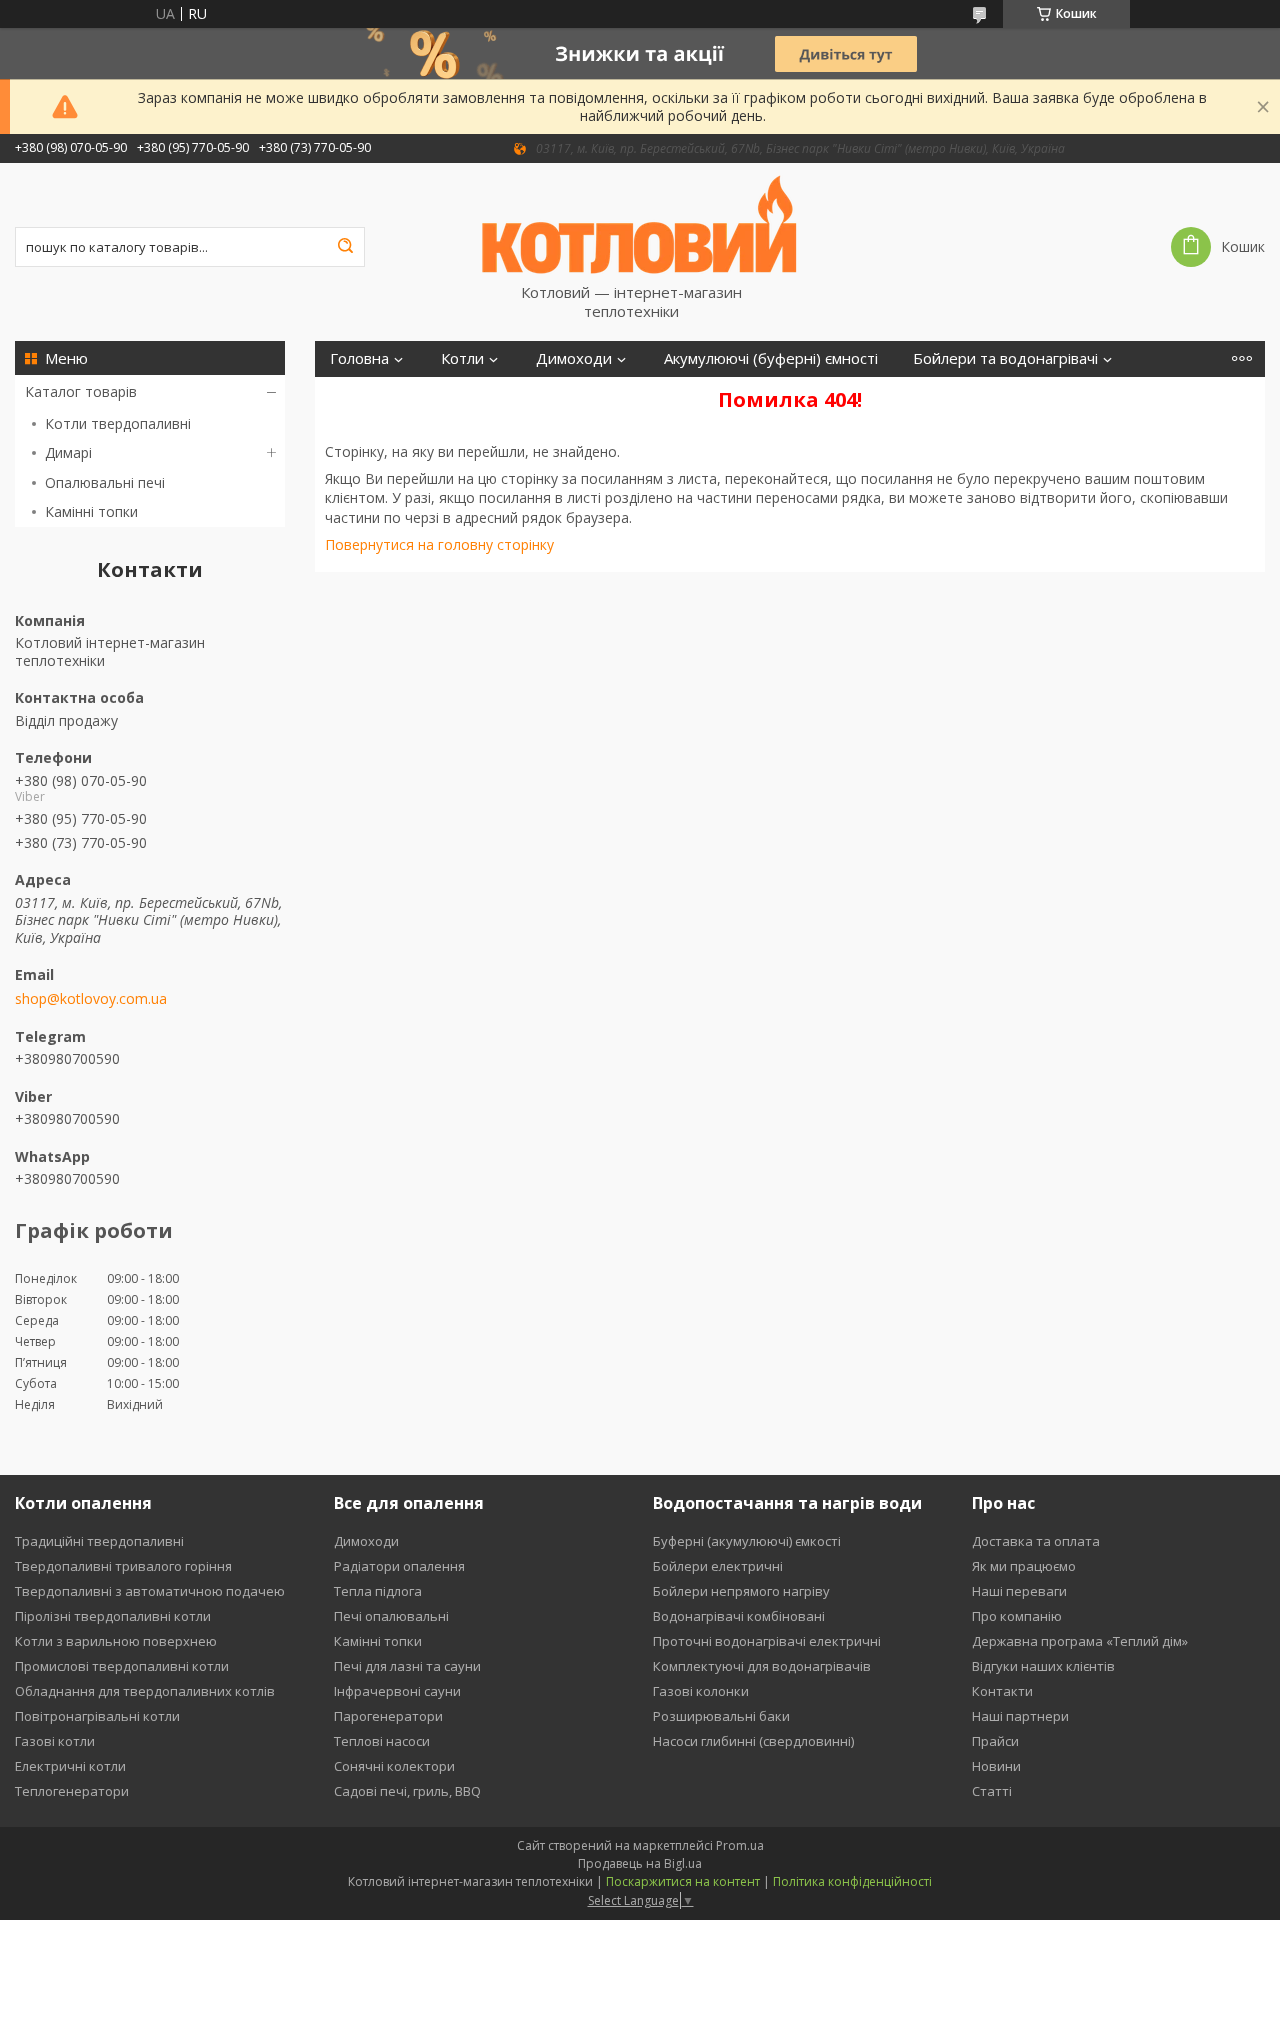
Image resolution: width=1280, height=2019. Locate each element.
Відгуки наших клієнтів (1043, 1666)
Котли (462, 358)
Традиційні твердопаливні (99, 1541)
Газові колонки (701, 1691)
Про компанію (1017, 1616)
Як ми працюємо (1024, 1566)
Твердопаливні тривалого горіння (123, 1566)
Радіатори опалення (399, 1566)
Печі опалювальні (391, 1616)
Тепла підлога (378, 1591)
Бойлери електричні (718, 1566)
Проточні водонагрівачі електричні (767, 1641)
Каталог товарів (81, 391)
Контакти (1002, 1691)
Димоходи (574, 358)
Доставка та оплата (1036, 1541)
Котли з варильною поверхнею (116, 1641)
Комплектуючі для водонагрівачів (762, 1666)
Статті (992, 1791)
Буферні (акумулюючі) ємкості (747, 1541)
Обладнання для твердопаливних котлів (145, 1691)
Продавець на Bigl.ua (640, 1863)
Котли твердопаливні (118, 423)
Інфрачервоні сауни (397, 1691)
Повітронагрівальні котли (97, 1716)
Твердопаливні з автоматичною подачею (150, 1591)
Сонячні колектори (394, 1766)
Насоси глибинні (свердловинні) (753, 1741)
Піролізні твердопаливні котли (113, 1616)
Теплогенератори (72, 1791)
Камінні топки (91, 511)
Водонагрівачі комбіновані (739, 1616)
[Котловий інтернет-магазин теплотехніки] (640, 223)
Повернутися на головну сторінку (439, 544)
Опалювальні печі (105, 482)
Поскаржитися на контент (683, 1881)
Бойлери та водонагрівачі (1005, 358)
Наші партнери (1020, 1716)
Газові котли (55, 1741)
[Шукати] (345, 247)
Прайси (995, 1741)
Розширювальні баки (721, 1716)
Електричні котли (70, 1766)
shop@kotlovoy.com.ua (91, 999)
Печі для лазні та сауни (407, 1666)
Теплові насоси (382, 1741)
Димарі (68, 452)
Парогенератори (388, 1716)
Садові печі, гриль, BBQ (407, 1791)
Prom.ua (740, 1845)
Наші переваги (1019, 1591)
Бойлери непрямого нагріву (741, 1591)
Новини (996, 1766)
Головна (359, 358)
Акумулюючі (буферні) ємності (771, 358)
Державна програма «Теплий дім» (1080, 1641)
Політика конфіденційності (852, 1881)
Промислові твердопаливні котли (122, 1666)
